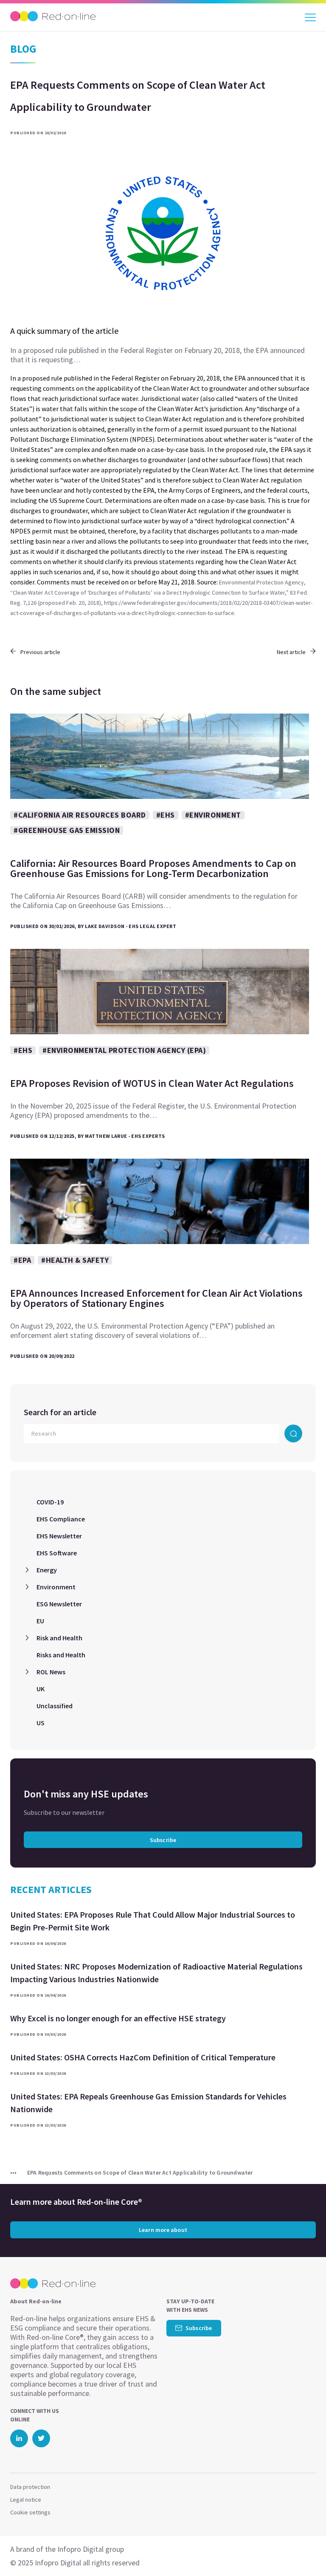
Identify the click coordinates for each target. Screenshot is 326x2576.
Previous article (40, 652)
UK (41, 1689)
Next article (291, 652)
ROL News (51, 1672)
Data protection (30, 2487)
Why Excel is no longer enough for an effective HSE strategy (118, 2018)
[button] (304, 2553)
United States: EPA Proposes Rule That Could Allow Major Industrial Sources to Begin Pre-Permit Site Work (153, 1921)
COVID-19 (50, 1502)
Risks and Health (61, 1655)
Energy (47, 1570)
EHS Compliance (61, 1519)
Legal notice (26, 2500)
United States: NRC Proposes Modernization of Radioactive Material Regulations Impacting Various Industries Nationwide (156, 1973)
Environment (56, 1587)
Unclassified (55, 1706)
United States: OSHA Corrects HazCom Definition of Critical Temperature (143, 2057)
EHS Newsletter (59, 1536)
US (41, 1723)
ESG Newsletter (59, 1604)
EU (40, 1621)
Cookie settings (30, 2512)
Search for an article (60, 1412)
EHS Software (57, 1553)
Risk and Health (59, 1638)
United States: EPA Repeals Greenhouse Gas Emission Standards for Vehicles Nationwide (148, 2103)
